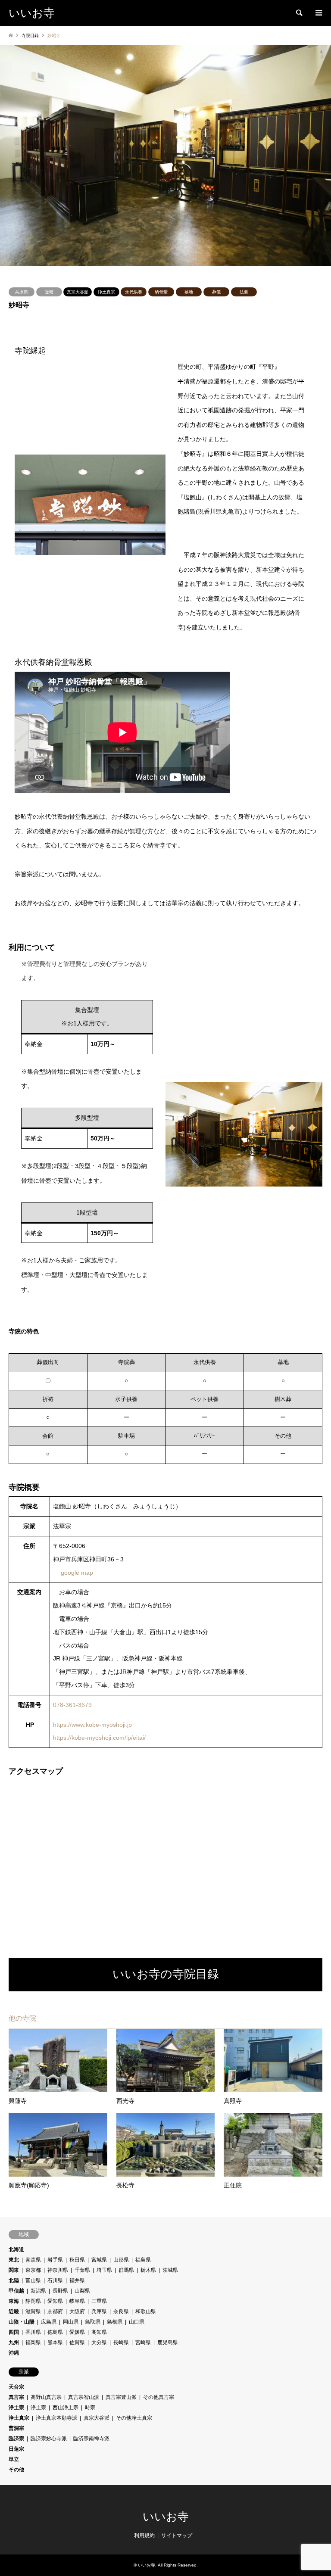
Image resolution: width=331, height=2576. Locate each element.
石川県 (55, 2280)
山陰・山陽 (22, 2322)
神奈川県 (58, 2270)
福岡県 (33, 2342)
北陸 (14, 2280)
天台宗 (16, 2387)
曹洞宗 (16, 2428)
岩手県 (55, 2260)
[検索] (299, 13)
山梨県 (82, 2291)
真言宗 (16, 2397)
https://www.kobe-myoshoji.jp (92, 1725)
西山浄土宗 (66, 2408)
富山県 (33, 2280)
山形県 (121, 2260)
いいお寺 (166, 2517)
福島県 (143, 2260)
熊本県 (55, 2342)
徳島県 (55, 2332)
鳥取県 (93, 2322)
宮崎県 (143, 2342)
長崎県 (121, 2342)
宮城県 (99, 2260)
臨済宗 (16, 2439)
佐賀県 (77, 2342)
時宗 (90, 2408)
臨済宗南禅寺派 (91, 2439)
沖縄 (14, 2353)
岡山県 (71, 2322)
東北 (14, 2260)
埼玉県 (104, 2270)
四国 (14, 2332)
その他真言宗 (159, 2397)
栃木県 (148, 2270)
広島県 (49, 2322)
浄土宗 (16, 2408)
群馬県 (126, 2270)
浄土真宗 (106, 292)
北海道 (16, 2249)
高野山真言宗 (46, 2397)
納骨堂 (161, 292)
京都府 (55, 2311)
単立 (14, 2459)
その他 (16, 2470)
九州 (14, 2342)
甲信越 (16, 2291)
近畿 (49, 292)
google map (77, 1573)
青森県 (33, 2260)
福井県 (77, 2280)
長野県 (60, 2291)
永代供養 (134, 292)
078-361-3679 (72, 1705)
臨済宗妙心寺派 (49, 2439)
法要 (244, 292)
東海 (14, 2301)
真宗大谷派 (78, 292)
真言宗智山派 (84, 2397)
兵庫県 (22, 292)
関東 (14, 2270)
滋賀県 (33, 2311)
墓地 (189, 292)
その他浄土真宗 (134, 2418)
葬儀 (216, 292)
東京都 (33, 2270)
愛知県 (55, 2301)
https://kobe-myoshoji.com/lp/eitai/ (99, 1738)
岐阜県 (77, 2301)
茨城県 (170, 2270)
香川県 (33, 2332)
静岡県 (33, 2301)
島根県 (115, 2322)
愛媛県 (77, 2332)
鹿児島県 (168, 2342)
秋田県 (77, 2260)
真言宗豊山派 (121, 2397)
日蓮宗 (16, 2449)
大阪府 (77, 2311)
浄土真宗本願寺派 (56, 2418)
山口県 (137, 2322)
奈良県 (121, 2311)
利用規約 (144, 2536)
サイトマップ (177, 2536)
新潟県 (38, 2291)
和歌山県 (146, 2311)
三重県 (99, 2301)
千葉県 (82, 2270)
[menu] (318, 13)
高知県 (99, 2332)
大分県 (99, 2342)
